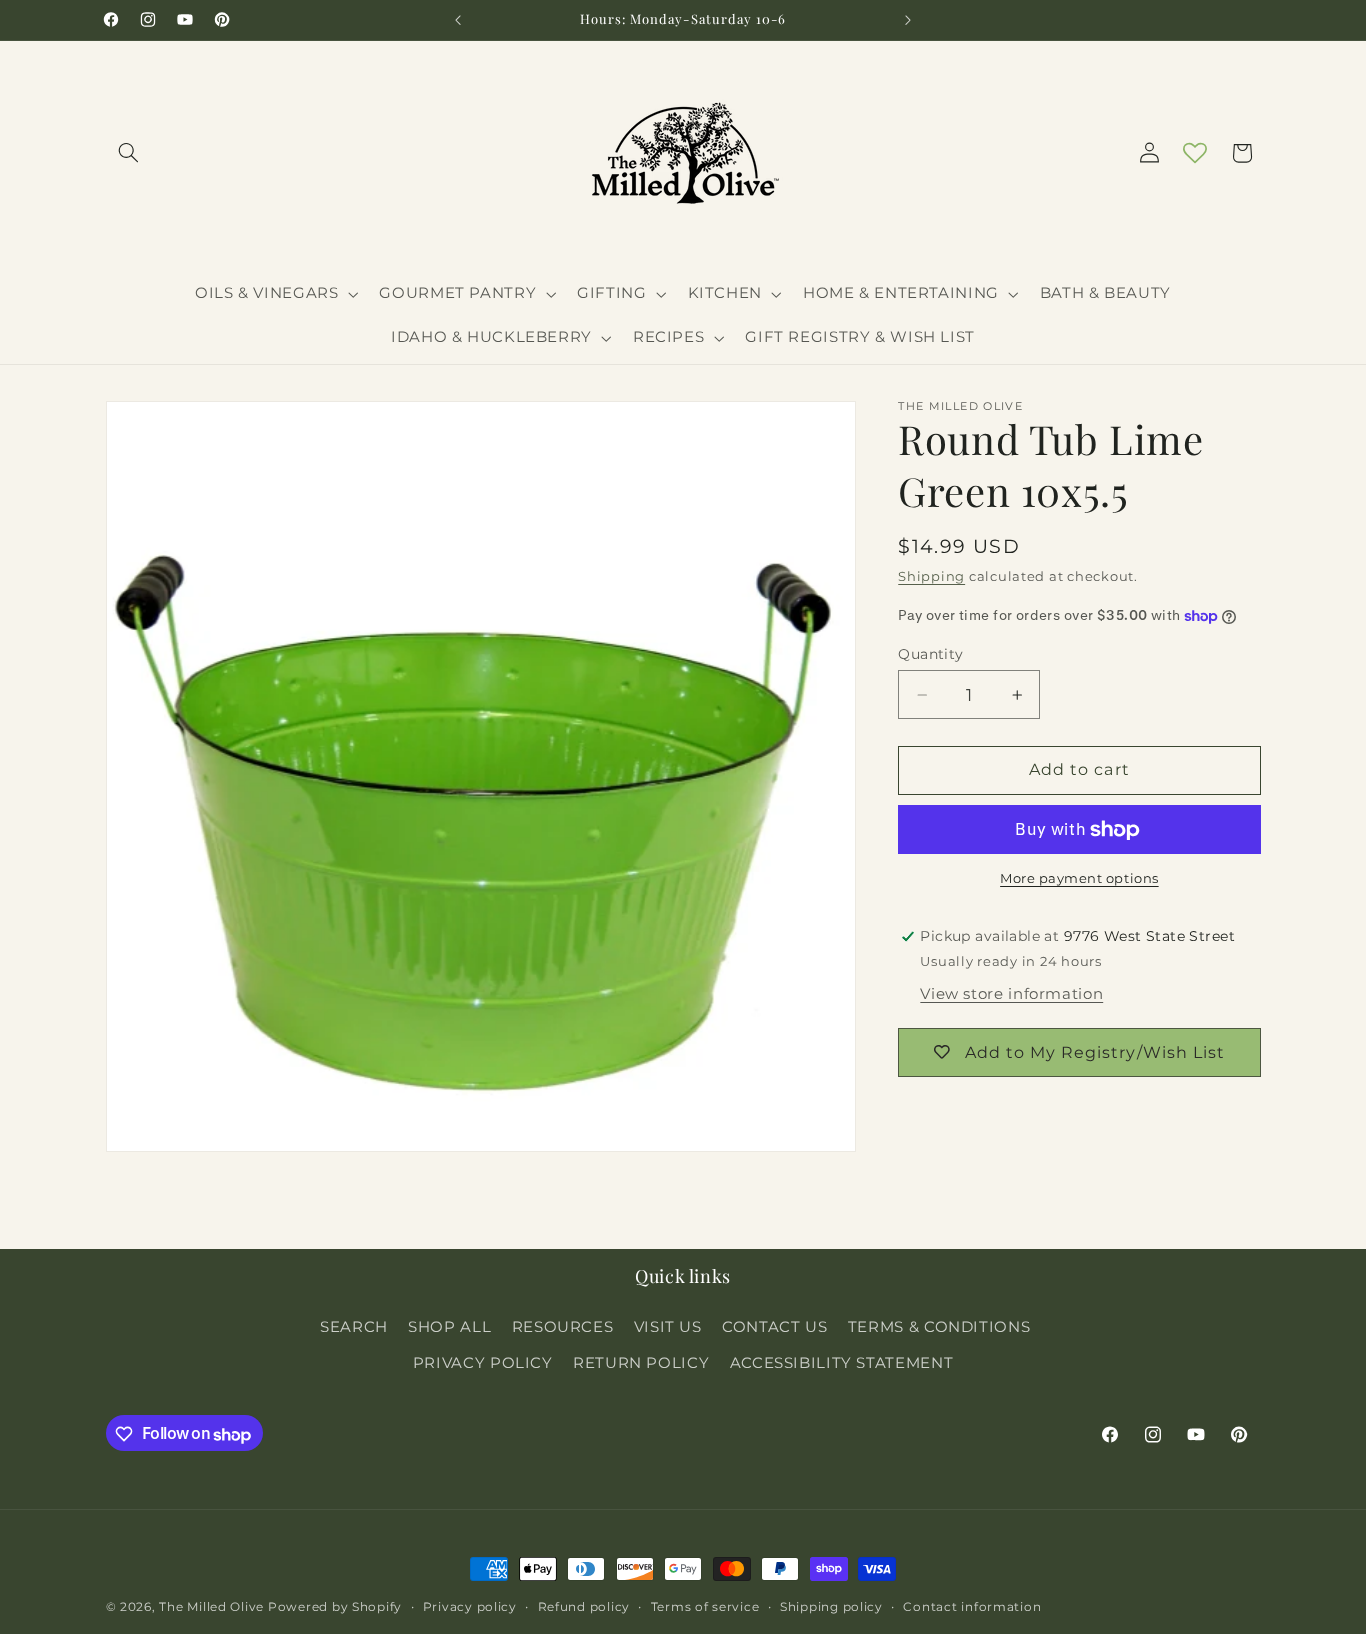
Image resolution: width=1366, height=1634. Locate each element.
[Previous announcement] (458, 20)
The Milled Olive (211, 1607)
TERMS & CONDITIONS (939, 1326)
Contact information (972, 1607)
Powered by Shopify (335, 1607)
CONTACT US (774, 1326)
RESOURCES (563, 1326)
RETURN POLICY (641, 1363)
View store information (1011, 995)
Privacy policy (470, 1607)
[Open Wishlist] (1195, 153)
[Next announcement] (908, 20)
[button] (129, 153)
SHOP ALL (449, 1326)
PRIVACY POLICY (483, 1363)
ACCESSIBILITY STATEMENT (842, 1363)
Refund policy (584, 1607)
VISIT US (668, 1326)
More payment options (1079, 879)
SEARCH (354, 1326)
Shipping (931, 576)
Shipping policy (831, 1607)
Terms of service (705, 1607)
